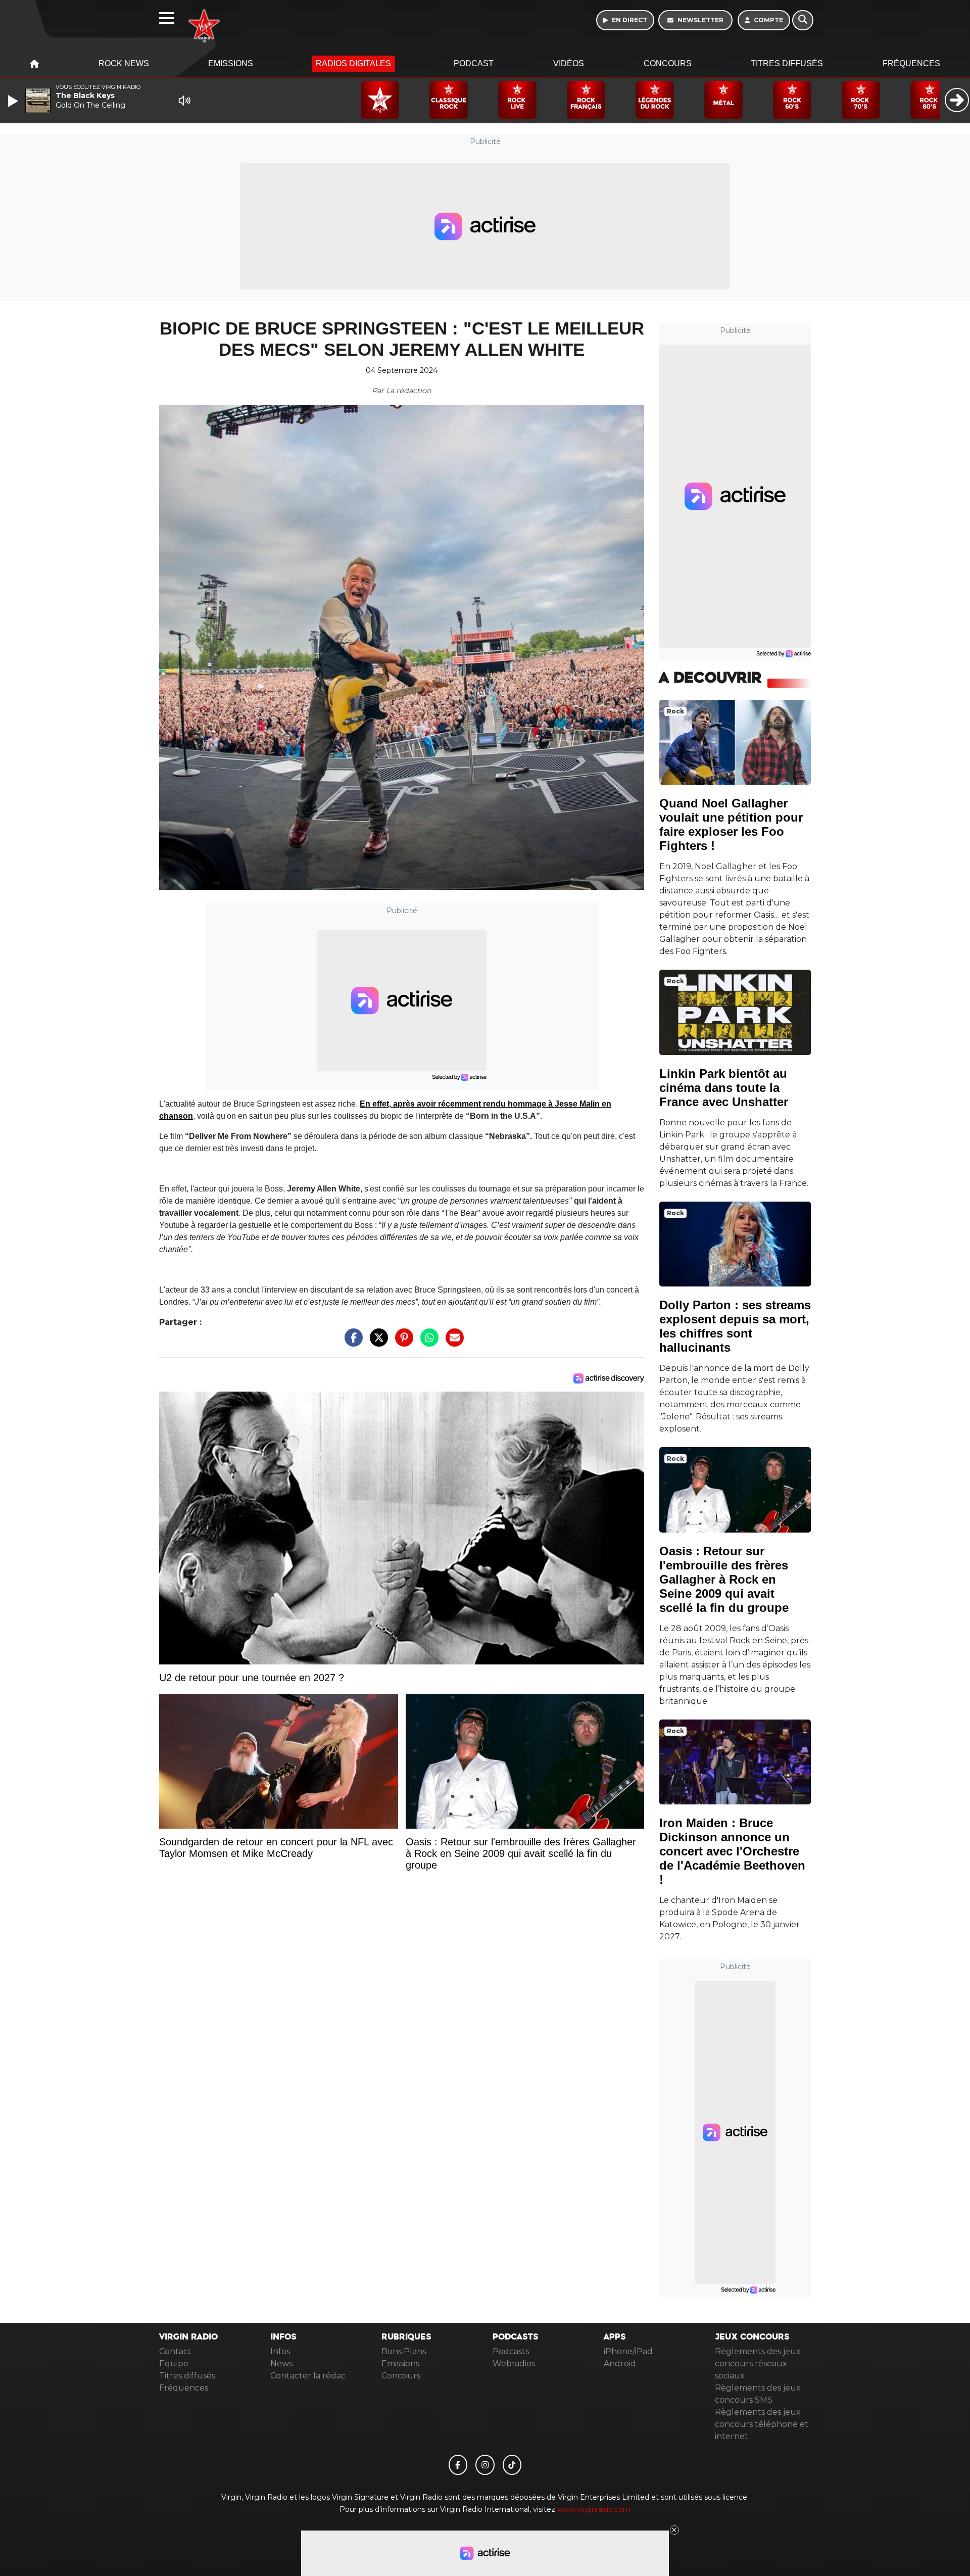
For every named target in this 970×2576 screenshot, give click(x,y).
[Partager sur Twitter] (376, 1343)
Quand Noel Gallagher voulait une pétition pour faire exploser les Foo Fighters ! (731, 824)
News (281, 2364)
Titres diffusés (787, 63)
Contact (175, 2351)
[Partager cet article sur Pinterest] (402, 1343)
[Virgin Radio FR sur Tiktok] (512, 2465)
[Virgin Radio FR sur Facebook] (458, 2465)
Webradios (514, 2364)
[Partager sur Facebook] (351, 1343)
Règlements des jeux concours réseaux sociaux (758, 2364)
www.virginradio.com (594, 2509)
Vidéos (569, 63)
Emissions (231, 63)
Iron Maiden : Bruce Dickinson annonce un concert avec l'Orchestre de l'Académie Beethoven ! (732, 1851)
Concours (668, 63)
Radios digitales (353, 63)
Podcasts (511, 2351)
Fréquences (911, 63)
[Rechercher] (803, 20)
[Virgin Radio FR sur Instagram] (485, 2465)
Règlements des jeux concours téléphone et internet (762, 2424)
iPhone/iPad (628, 2351)
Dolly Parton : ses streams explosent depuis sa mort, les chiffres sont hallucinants (735, 1326)
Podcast (474, 63)
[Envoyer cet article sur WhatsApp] (427, 1343)
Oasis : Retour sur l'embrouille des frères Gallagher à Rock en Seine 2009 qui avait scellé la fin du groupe (724, 1579)
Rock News (124, 63)
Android (620, 2364)
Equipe (174, 2364)
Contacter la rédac (308, 2376)
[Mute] (184, 101)
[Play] (14, 101)
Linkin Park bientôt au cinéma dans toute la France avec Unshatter (724, 1088)
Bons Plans (404, 2351)
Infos (280, 2351)
